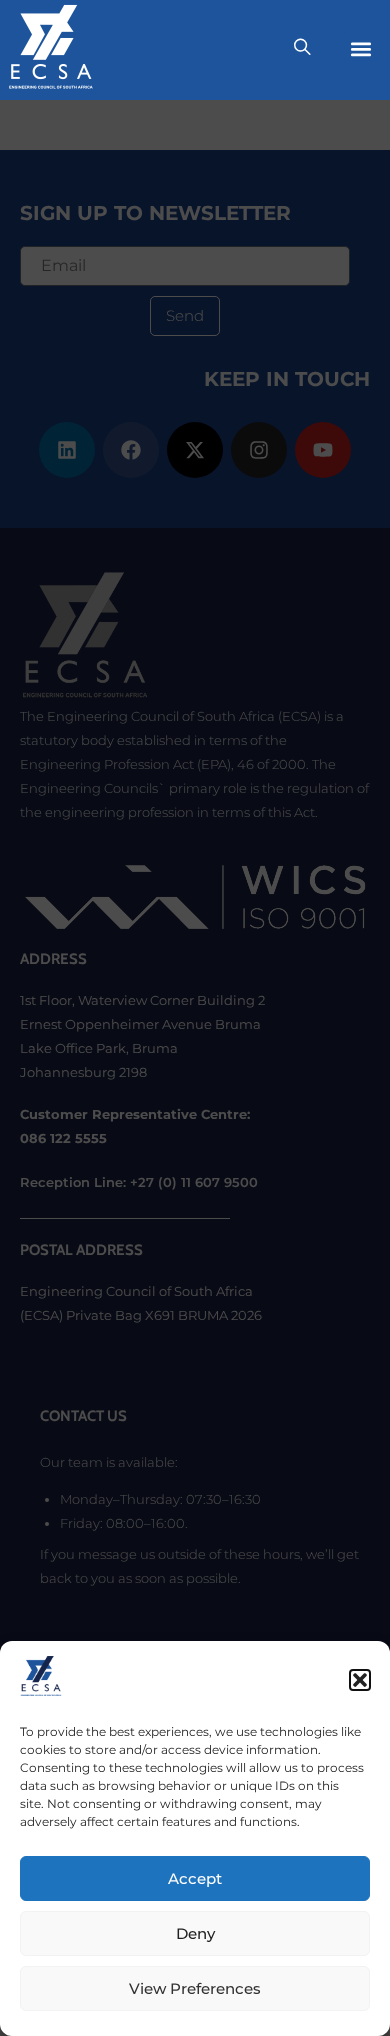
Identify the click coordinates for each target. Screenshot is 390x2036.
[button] (360, 1680)
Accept (195, 1878)
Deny (195, 1933)
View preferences (195, 1988)
